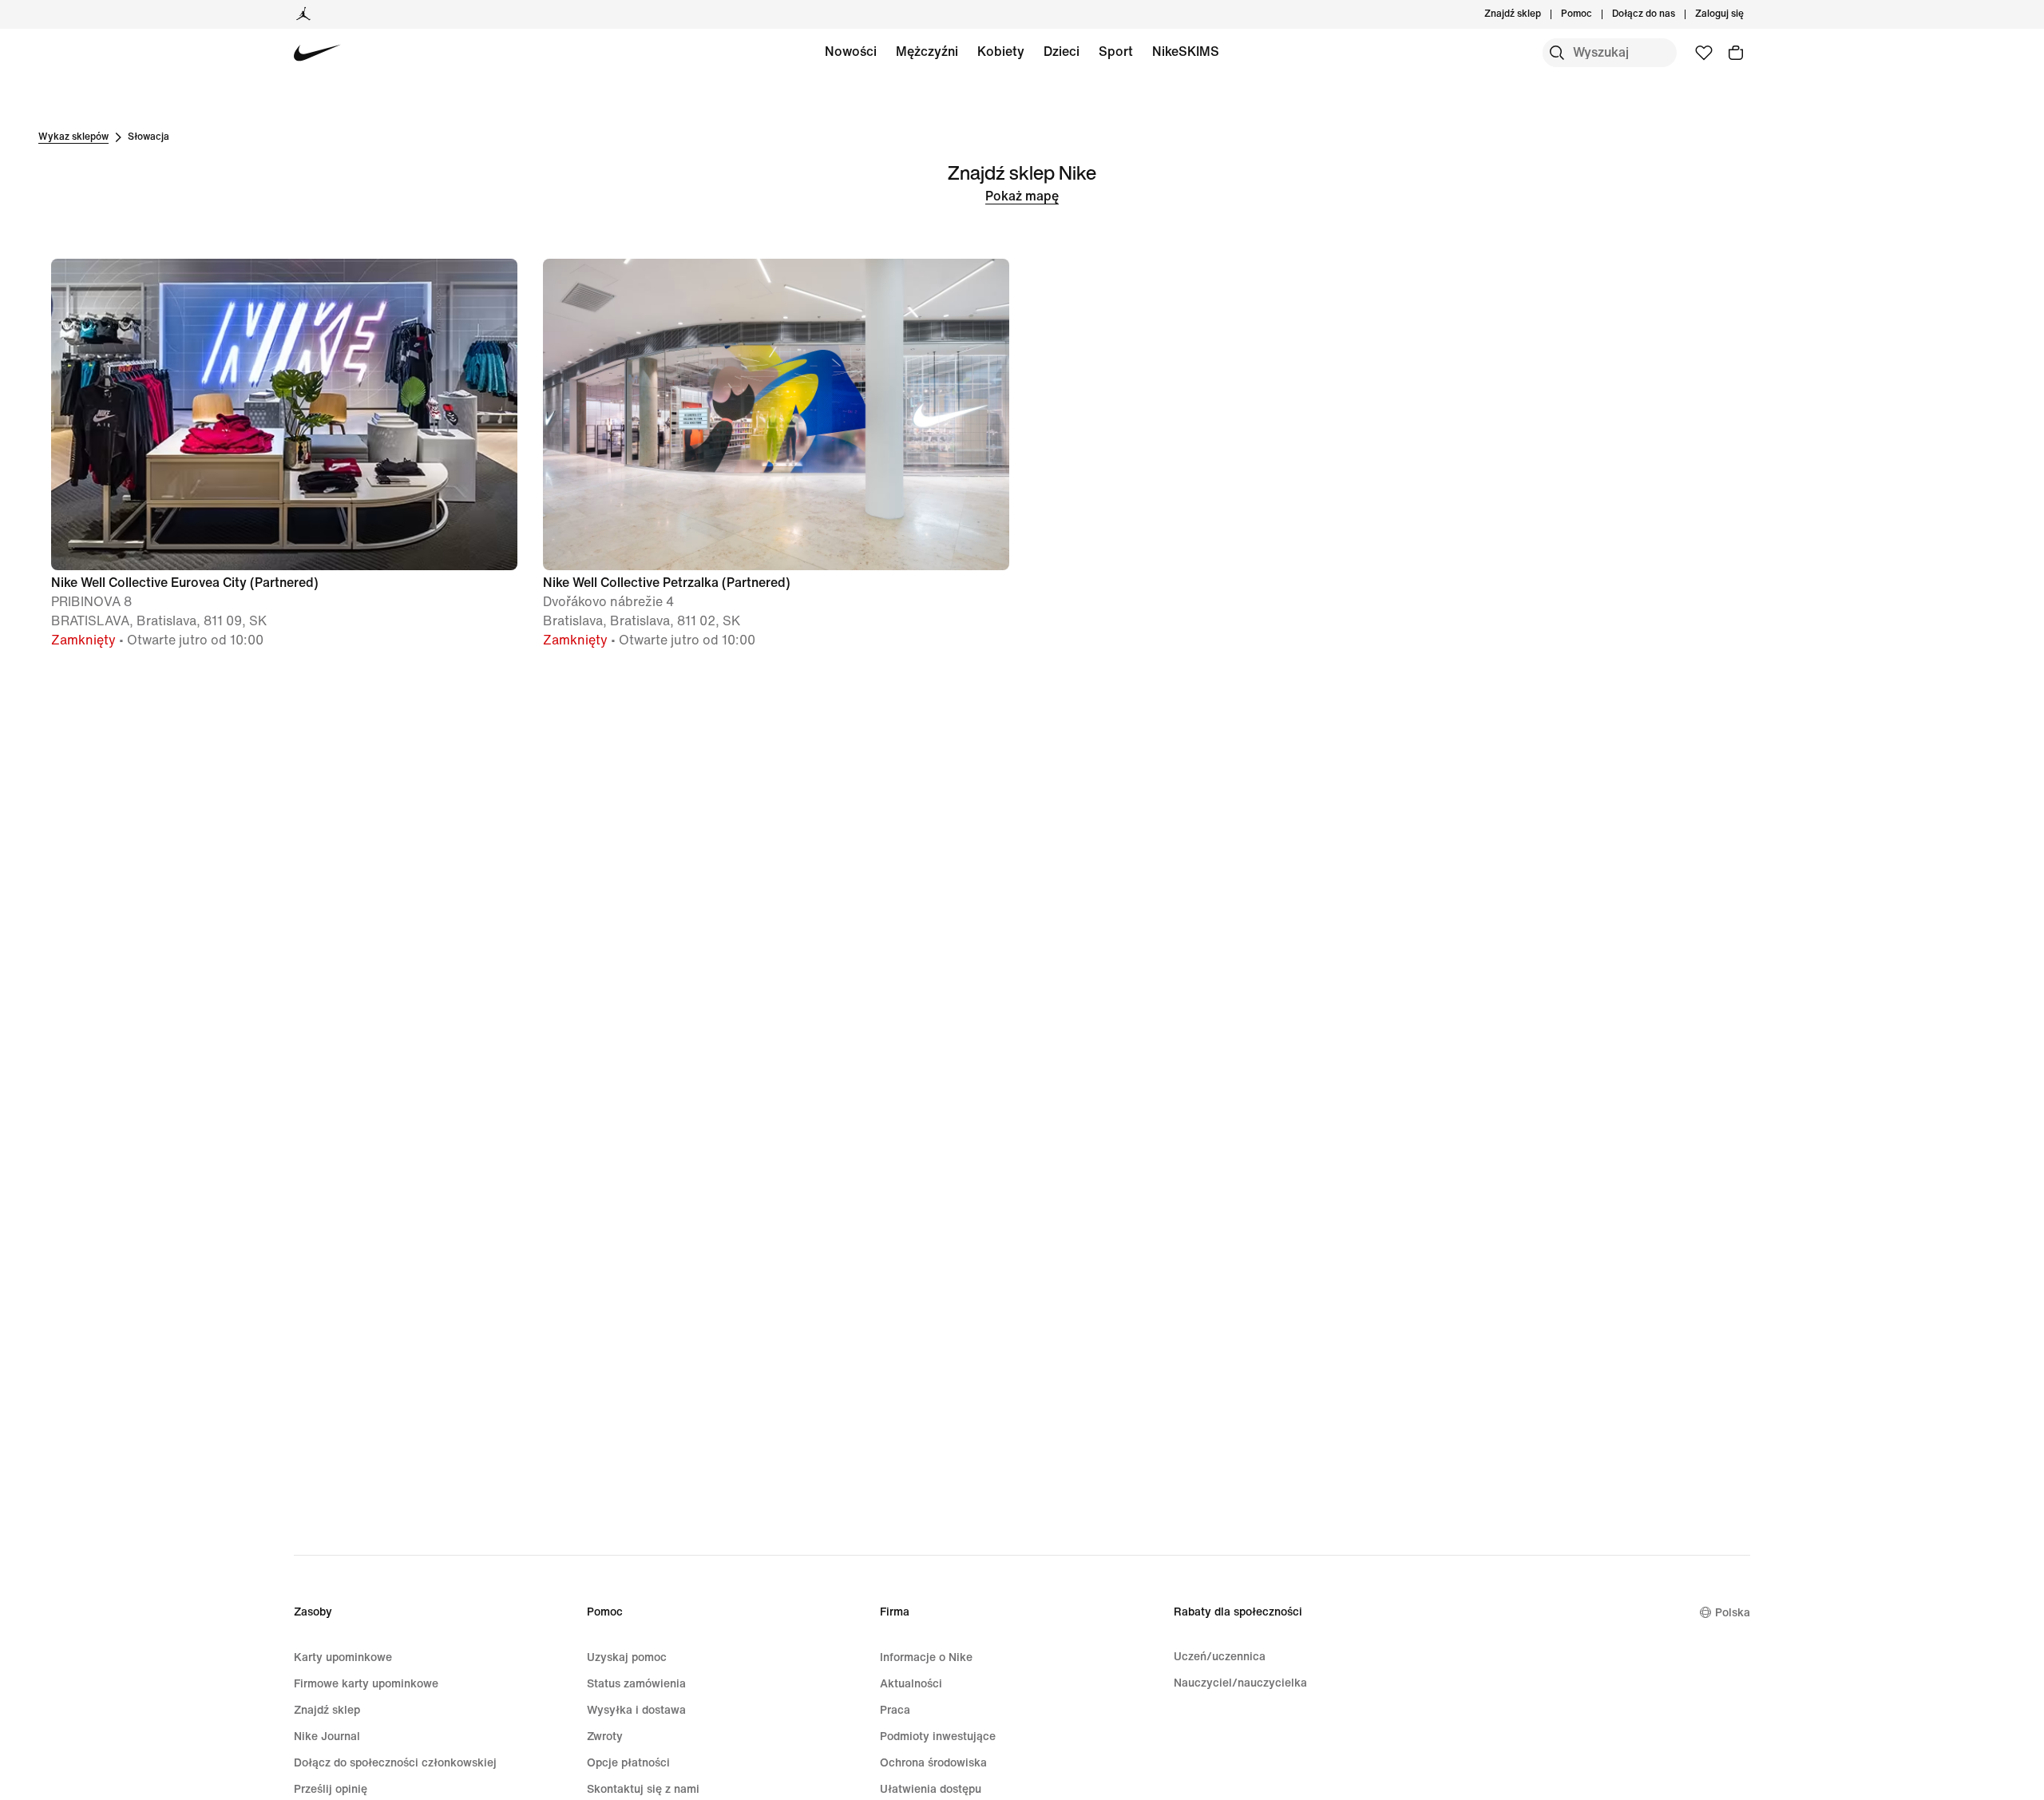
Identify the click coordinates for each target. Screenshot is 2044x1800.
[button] (284, 454)
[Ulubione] (1704, 53)
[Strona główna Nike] (317, 53)
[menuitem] (1597, 14)
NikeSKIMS (1186, 52)
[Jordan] (303, 14)
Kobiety (1001, 52)
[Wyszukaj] (1557, 53)
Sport (1116, 52)
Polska (1733, 1613)
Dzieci (1062, 52)
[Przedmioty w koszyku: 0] (1736, 53)
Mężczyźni (927, 52)
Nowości (851, 52)
